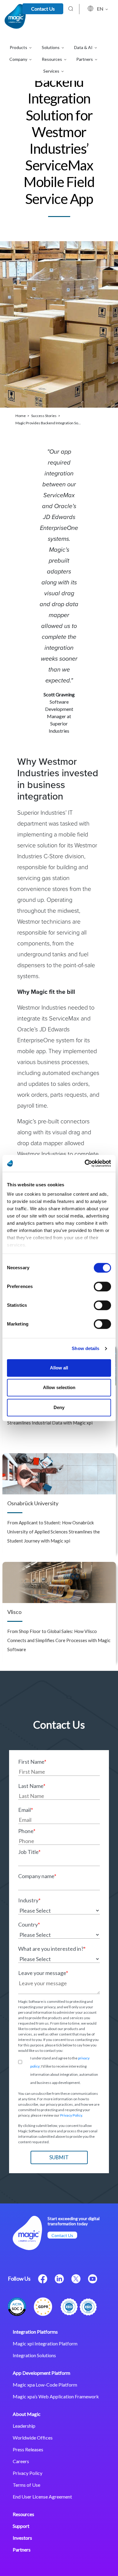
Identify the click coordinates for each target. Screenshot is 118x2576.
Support (21, 2526)
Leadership (24, 2426)
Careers (21, 2461)
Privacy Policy (71, 2115)
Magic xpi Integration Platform (45, 2343)
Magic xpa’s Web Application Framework (56, 2396)
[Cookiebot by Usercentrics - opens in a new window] (85, 1163)
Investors (22, 2538)
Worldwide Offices (33, 2438)
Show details (85, 1348)
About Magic (27, 2414)
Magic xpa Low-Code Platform (45, 2385)
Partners (22, 2550)
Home (21, 416)
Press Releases (28, 2449)
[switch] (102, 1286)
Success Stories (44, 416)
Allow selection (59, 1387)
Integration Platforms (35, 2332)
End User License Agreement (42, 2497)
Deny (59, 1407)
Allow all (59, 1368)
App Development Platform (41, 2373)
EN (101, 9)
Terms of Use (26, 2485)
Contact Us (43, 9)
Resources (23, 2514)
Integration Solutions (34, 2355)
